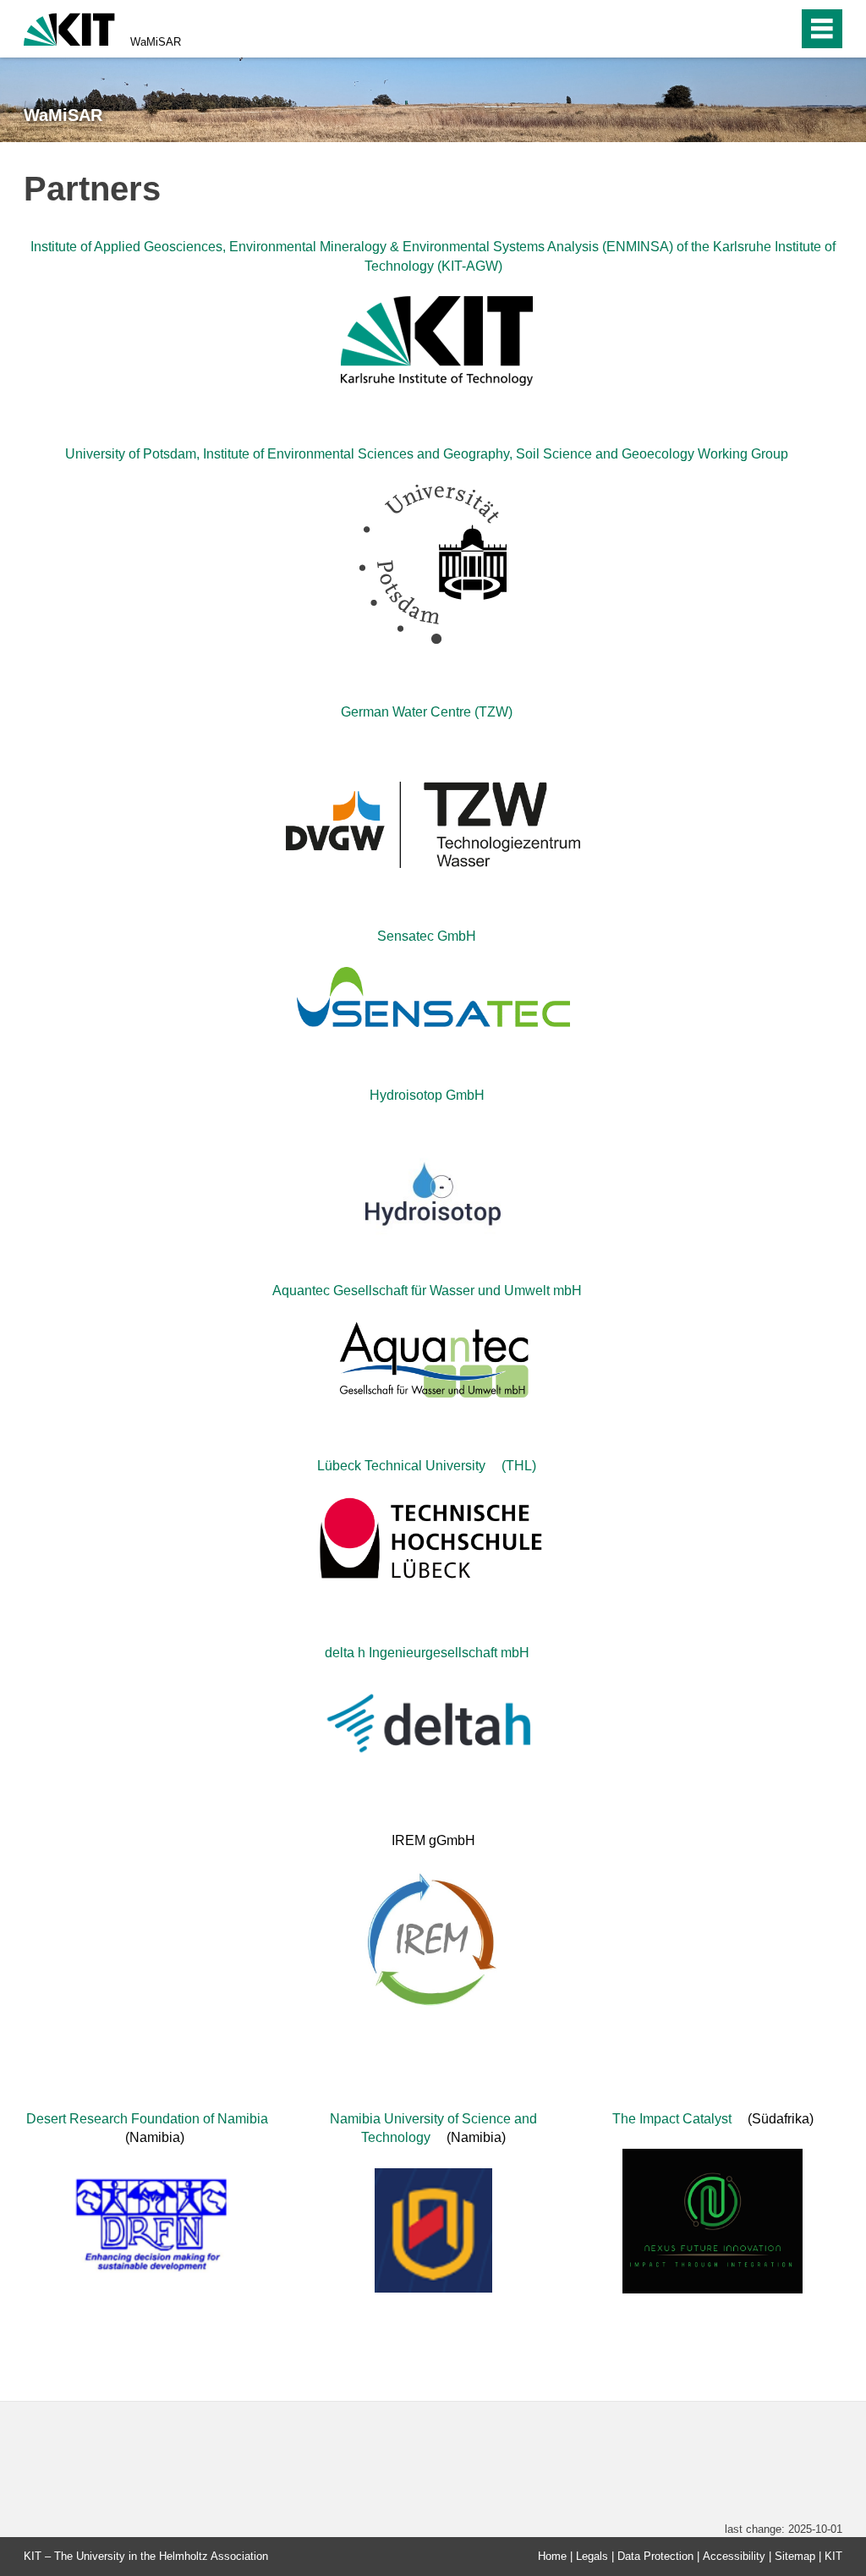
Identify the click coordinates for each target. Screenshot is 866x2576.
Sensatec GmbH (427, 936)
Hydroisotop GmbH (427, 1095)
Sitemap (795, 2556)
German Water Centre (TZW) (427, 712)
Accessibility (734, 2556)
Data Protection (655, 2556)
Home (552, 2556)
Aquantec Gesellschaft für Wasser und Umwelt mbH (427, 1291)
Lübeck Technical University (401, 1466)
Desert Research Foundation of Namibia (147, 2119)
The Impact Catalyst (672, 2119)
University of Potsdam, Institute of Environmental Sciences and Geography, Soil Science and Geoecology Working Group (427, 454)
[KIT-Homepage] (69, 27)
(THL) (519, 1466)
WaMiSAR (156, 42)
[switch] (749, 29)
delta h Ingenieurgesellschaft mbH (427, 1653)
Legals (592, 2556)
